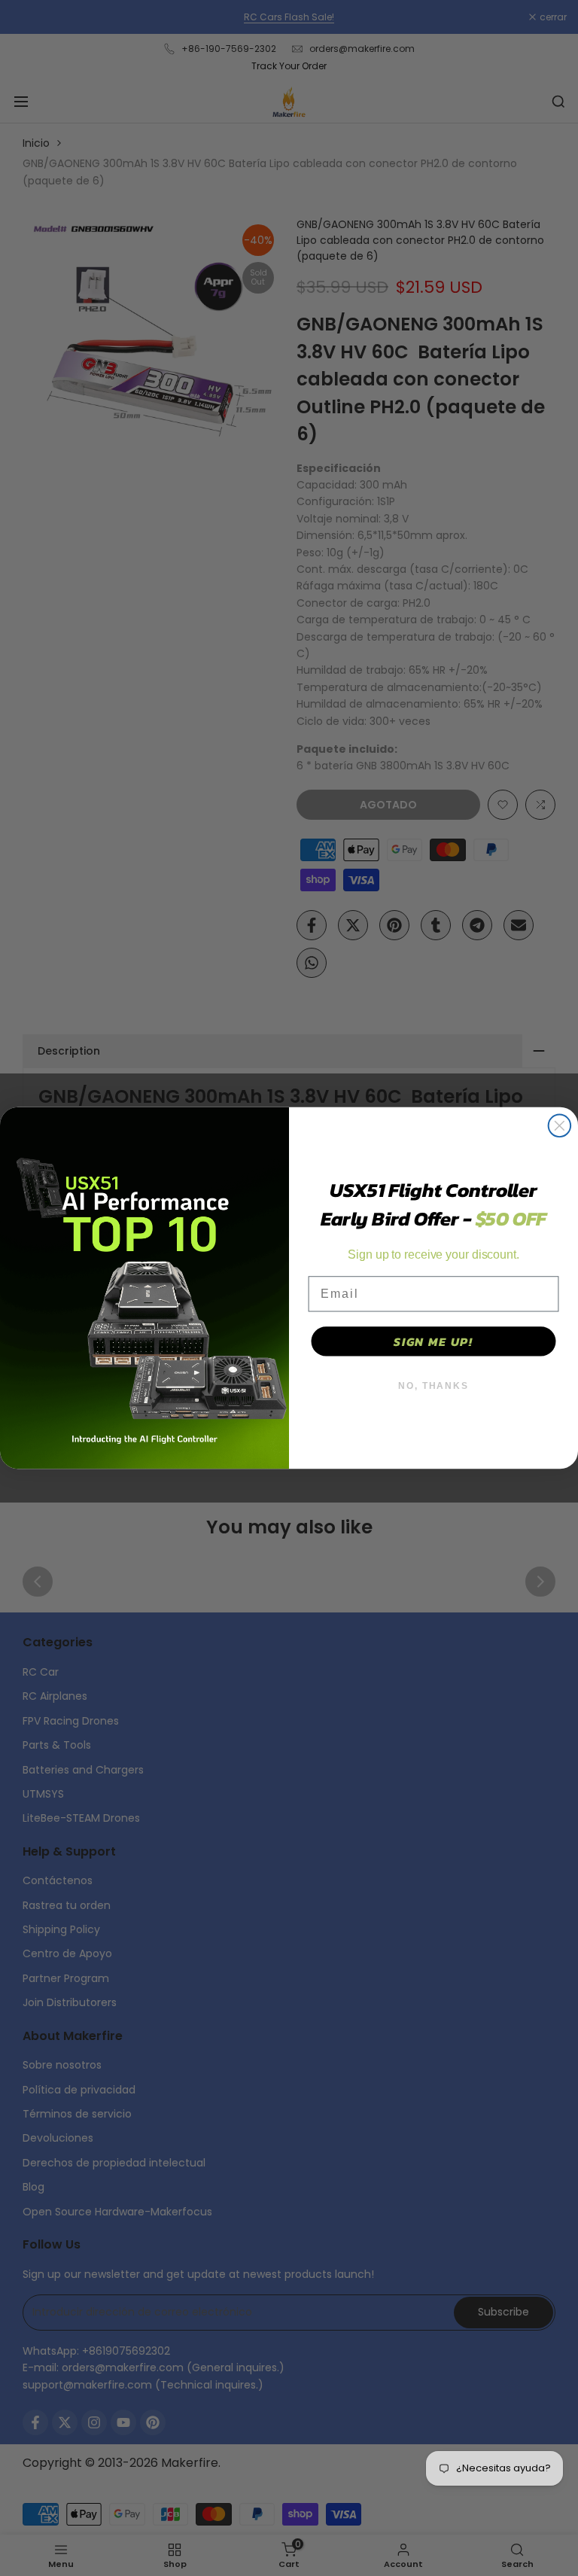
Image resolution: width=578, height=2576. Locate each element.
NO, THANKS (433, 1386)
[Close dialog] (560, 1126)
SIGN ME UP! (433, 1341)
